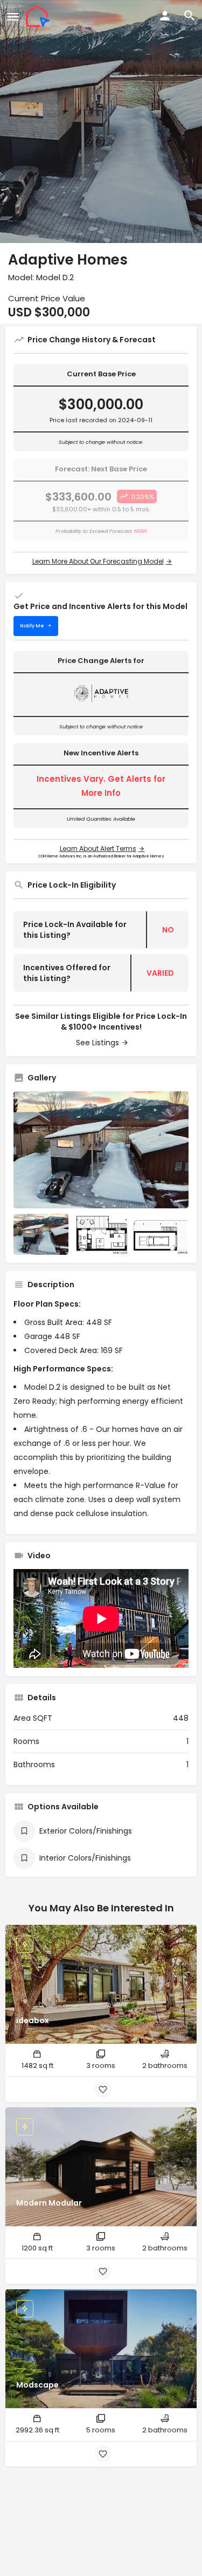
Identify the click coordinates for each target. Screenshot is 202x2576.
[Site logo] (39, 16)
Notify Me (32, 626)
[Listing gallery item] (41, 1234)
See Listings (97, 1043)
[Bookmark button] (103, 2090)
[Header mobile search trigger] (190, 16)
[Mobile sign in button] (165, 16)
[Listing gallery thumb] (101, 1150)
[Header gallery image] (101, 121)
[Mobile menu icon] (13, 16)
